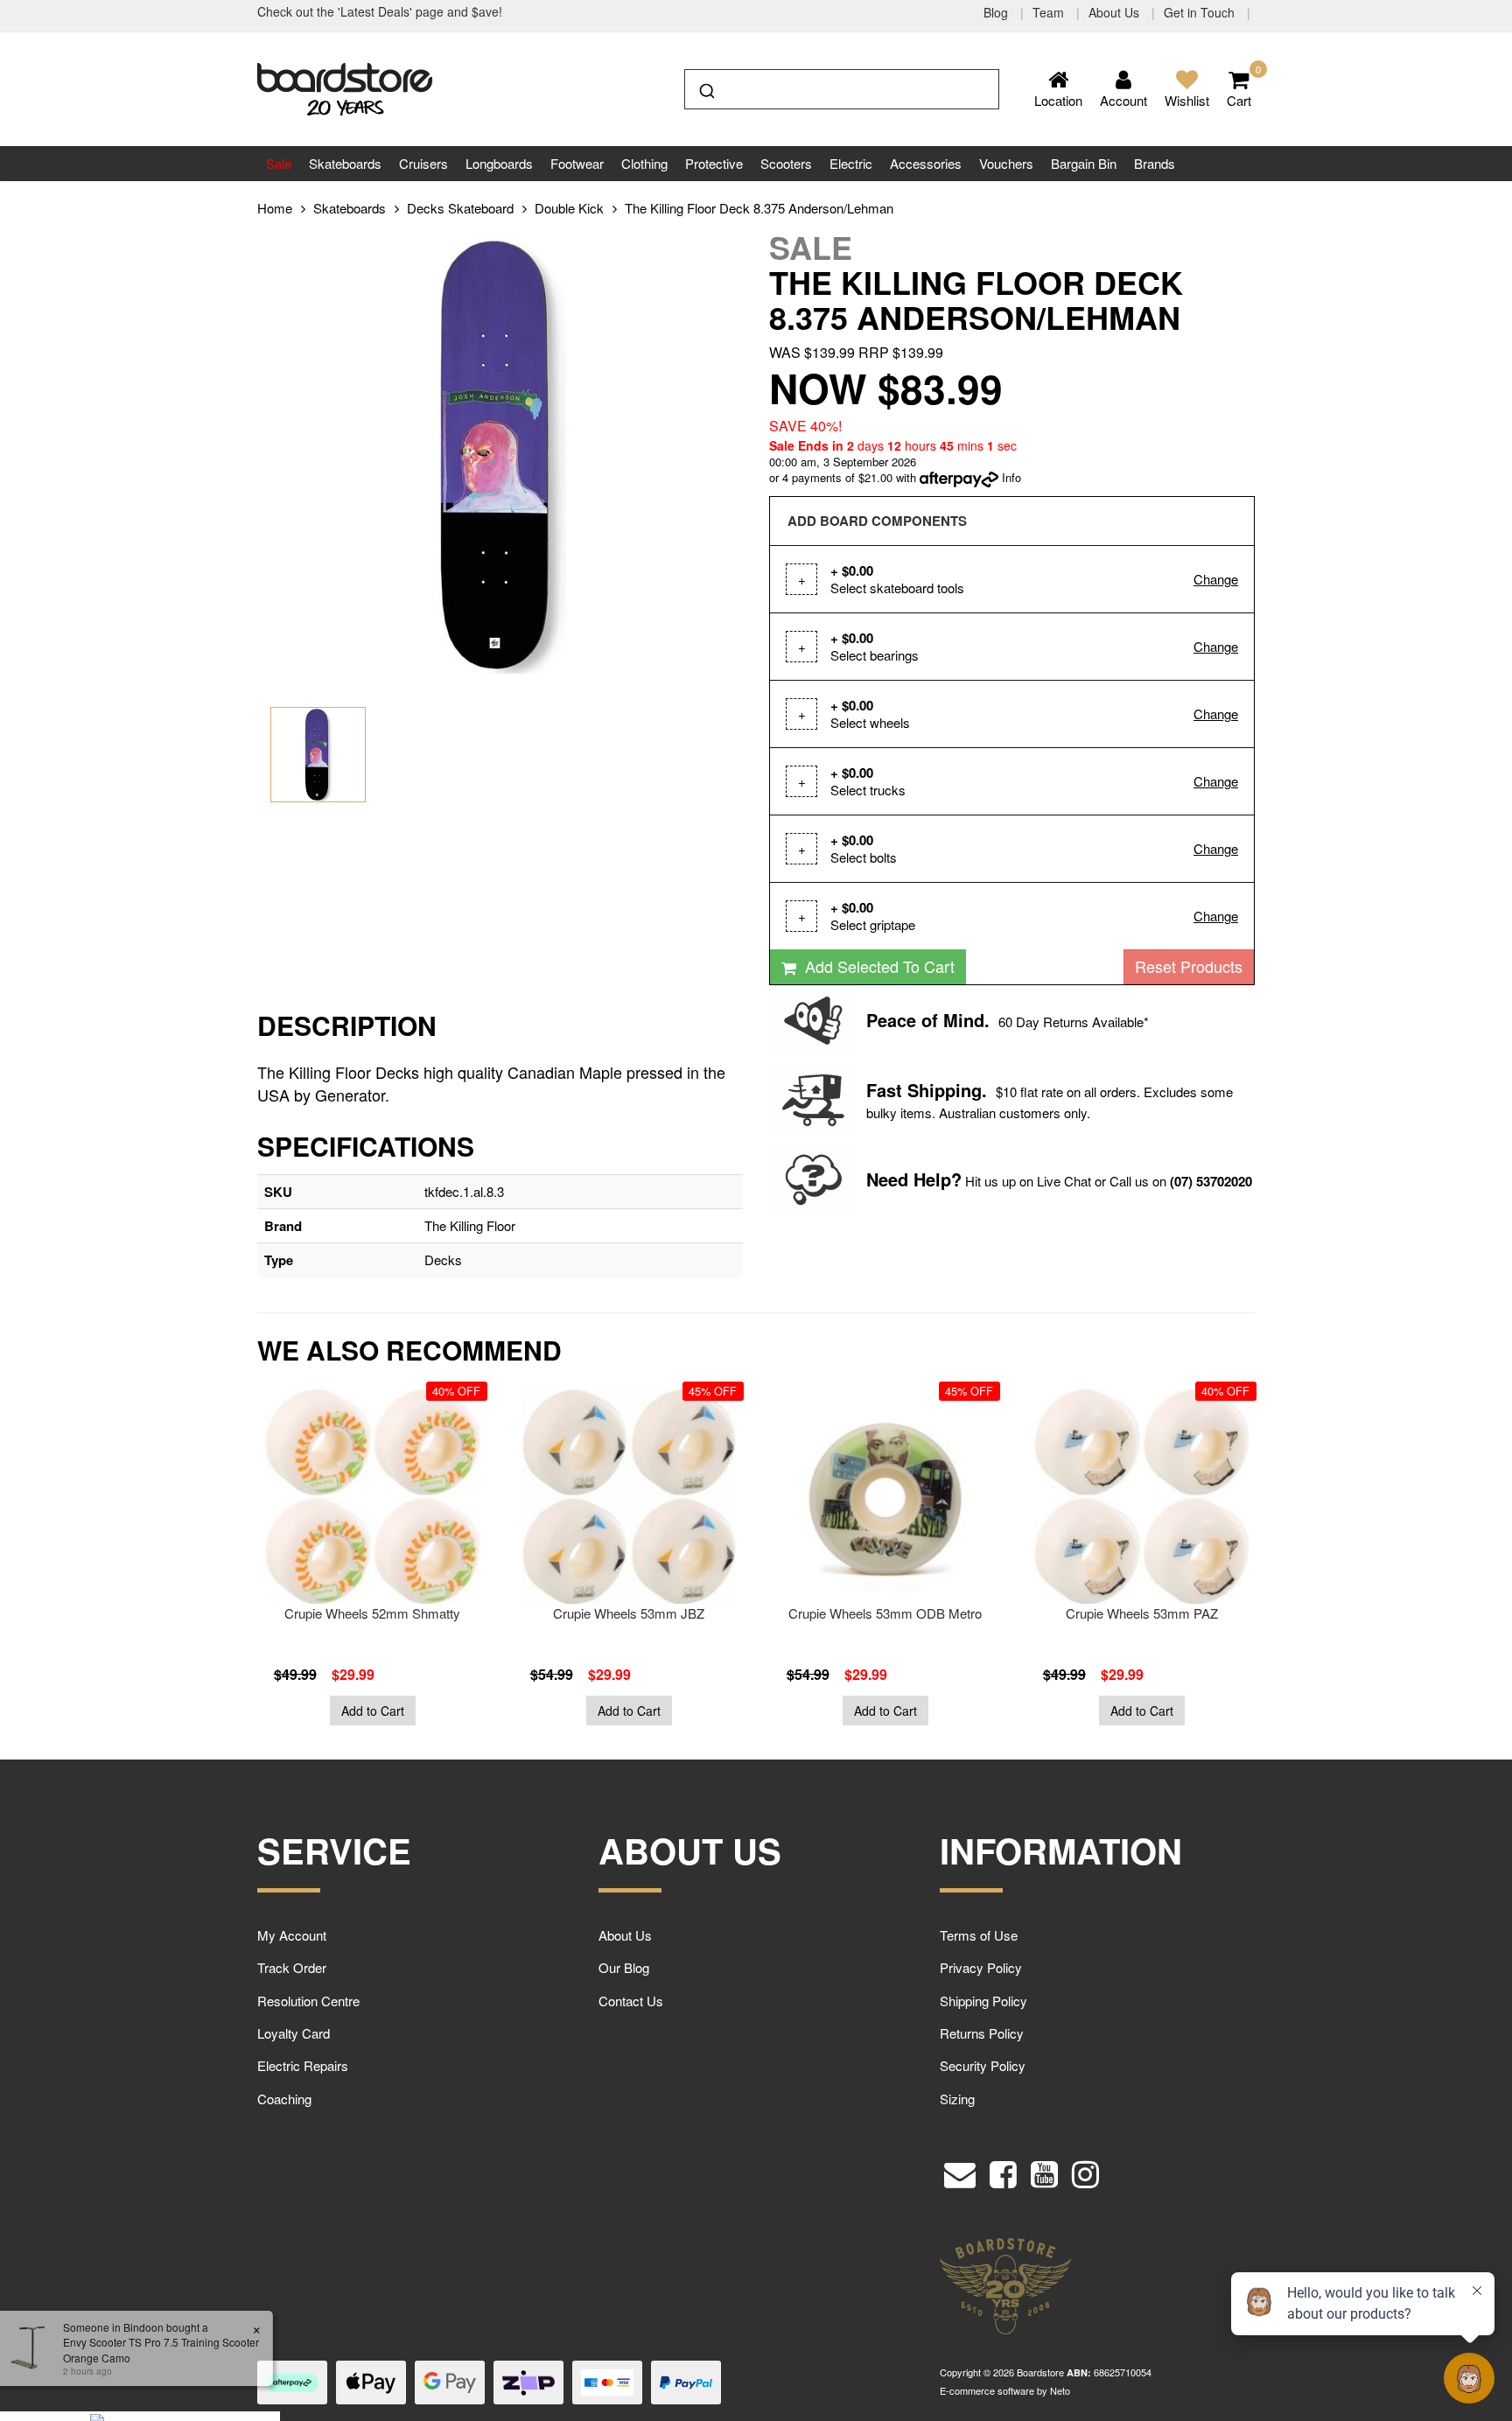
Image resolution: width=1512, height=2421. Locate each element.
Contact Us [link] (631, 2001)
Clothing (644, 163)
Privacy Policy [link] (981, 1967)
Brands (1155, 163)
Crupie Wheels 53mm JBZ (629, 1613)
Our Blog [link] (624, 1967)
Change (1216, 579)
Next (1294, 1566)
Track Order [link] (292, 1967)
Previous (218, 1566)
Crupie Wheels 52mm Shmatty (372, 1613)
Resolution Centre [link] (308, 2001)
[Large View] (318, 755)
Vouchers (1006, 163)
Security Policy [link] (983, 2065)
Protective (714, 163)
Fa (876, 1090)
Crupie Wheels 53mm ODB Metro (885, 1613)
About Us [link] (625, 1935)
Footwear (577, 163)
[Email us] (960, 2170)
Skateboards (345, 163)
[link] (1003, 2170)
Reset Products (1189, 966)
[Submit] (706, 87)
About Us (1116, 12)
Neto (1060, 2390)
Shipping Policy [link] (983, 2001)
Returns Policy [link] (982, 2033)
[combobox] (842, 89)
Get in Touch (1201, 12)
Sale (279, 163)
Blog (997, 12)
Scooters (786, 163)
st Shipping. (937, 1090)
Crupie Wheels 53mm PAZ (1142, 1613)
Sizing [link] (957, 2099)
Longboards (499, 163)
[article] (372, 1557)
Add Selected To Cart (878, 966)
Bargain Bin (1084, 163)
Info (1011, 477)
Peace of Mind (925, 1020)
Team (1050, 12)
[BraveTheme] (345, 87)
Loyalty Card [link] (294, 2033)
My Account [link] (292, 1935)
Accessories (926, 163)
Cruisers (423, 163)
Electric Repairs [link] (303, 2065)
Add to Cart (373, 1711)
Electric (851, 163)
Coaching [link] (284, 2099)
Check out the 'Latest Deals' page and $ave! (380, 11)
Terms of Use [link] (979, 1935)
